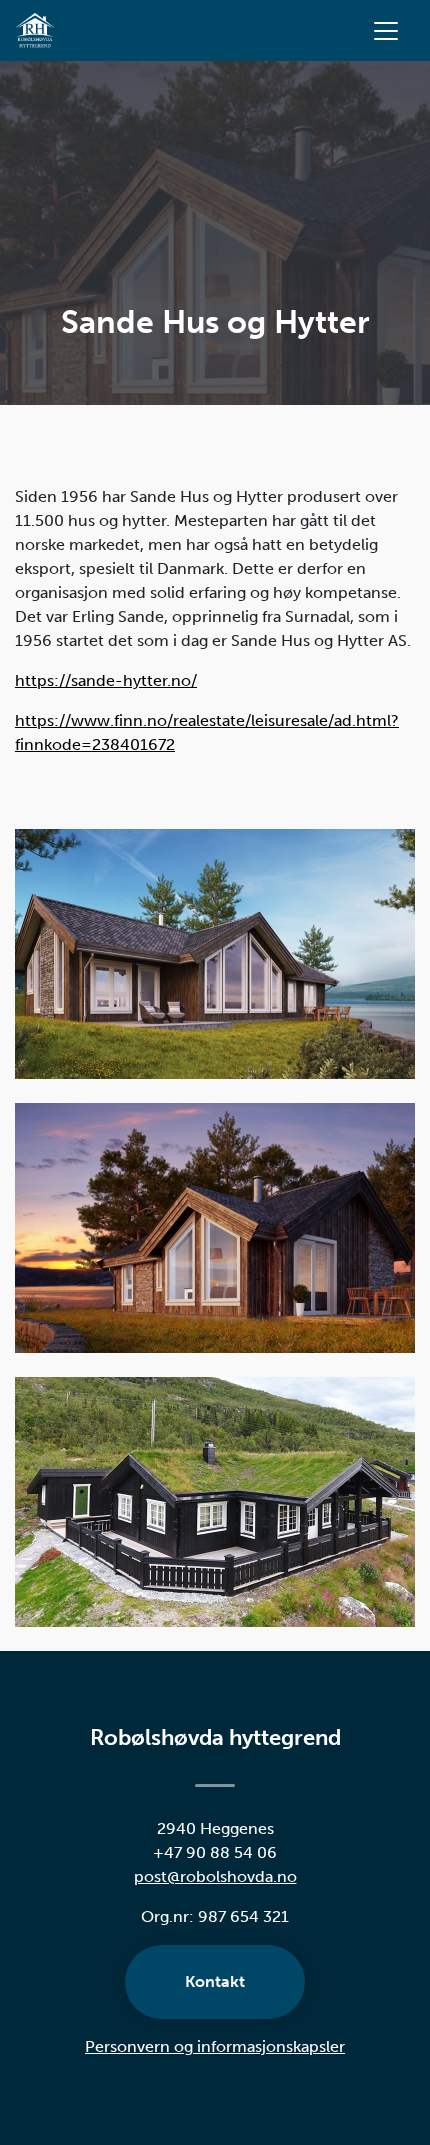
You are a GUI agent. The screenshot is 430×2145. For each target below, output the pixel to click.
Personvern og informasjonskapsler (215, 2046)
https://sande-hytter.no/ (106, 680)
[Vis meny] (386, 31)
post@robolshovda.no (215, 1876)
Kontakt (215, 1981)
